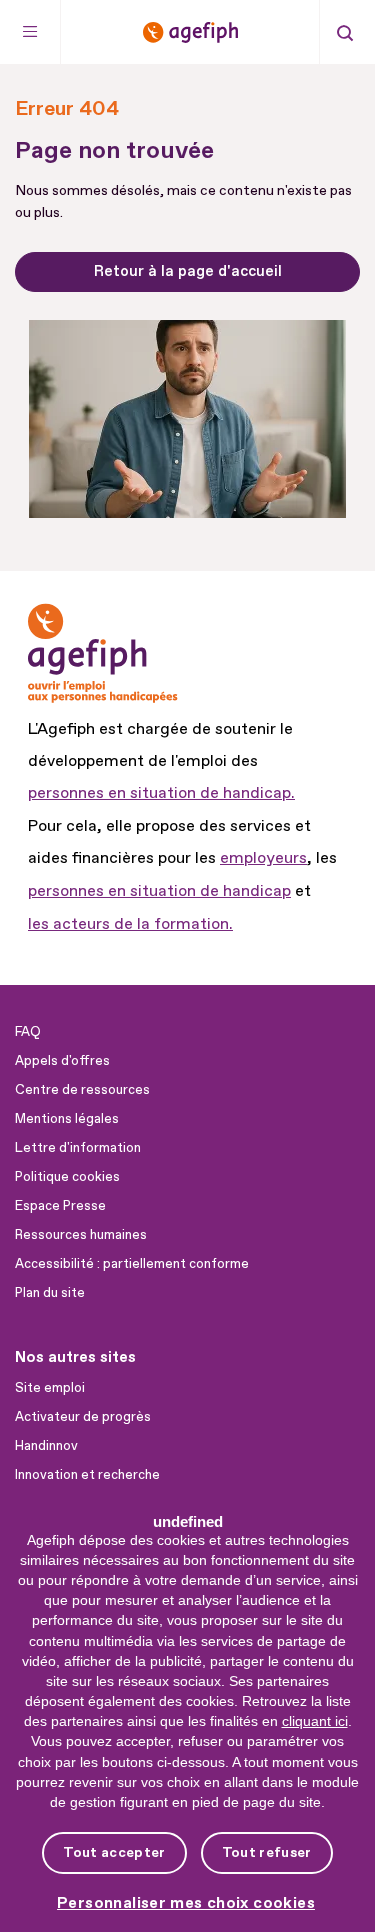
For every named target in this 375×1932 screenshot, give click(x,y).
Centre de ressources (82, 1090)
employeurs (263, 858)
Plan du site (50, 1293)
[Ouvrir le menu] (30, 32)
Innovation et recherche (87, 1475)
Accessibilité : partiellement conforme (132, 1264)
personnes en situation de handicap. (161, 793)
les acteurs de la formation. (130, 924)
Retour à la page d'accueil (188, 271)
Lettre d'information (78, 1148)
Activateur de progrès (83, 1417)
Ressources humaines (81, 1235)
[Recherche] (345, 32)
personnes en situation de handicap (159, 891)
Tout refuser (267, 1852)
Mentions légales (67, 1119)
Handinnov (46, 1446)
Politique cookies (67, 1177)
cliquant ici (315, 1721)
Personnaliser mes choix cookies (186, 1903)
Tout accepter (114, 1852)
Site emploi (50, 1388)
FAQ (28, 1032)
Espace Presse (60, 1206)
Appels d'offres (62, 1061)
